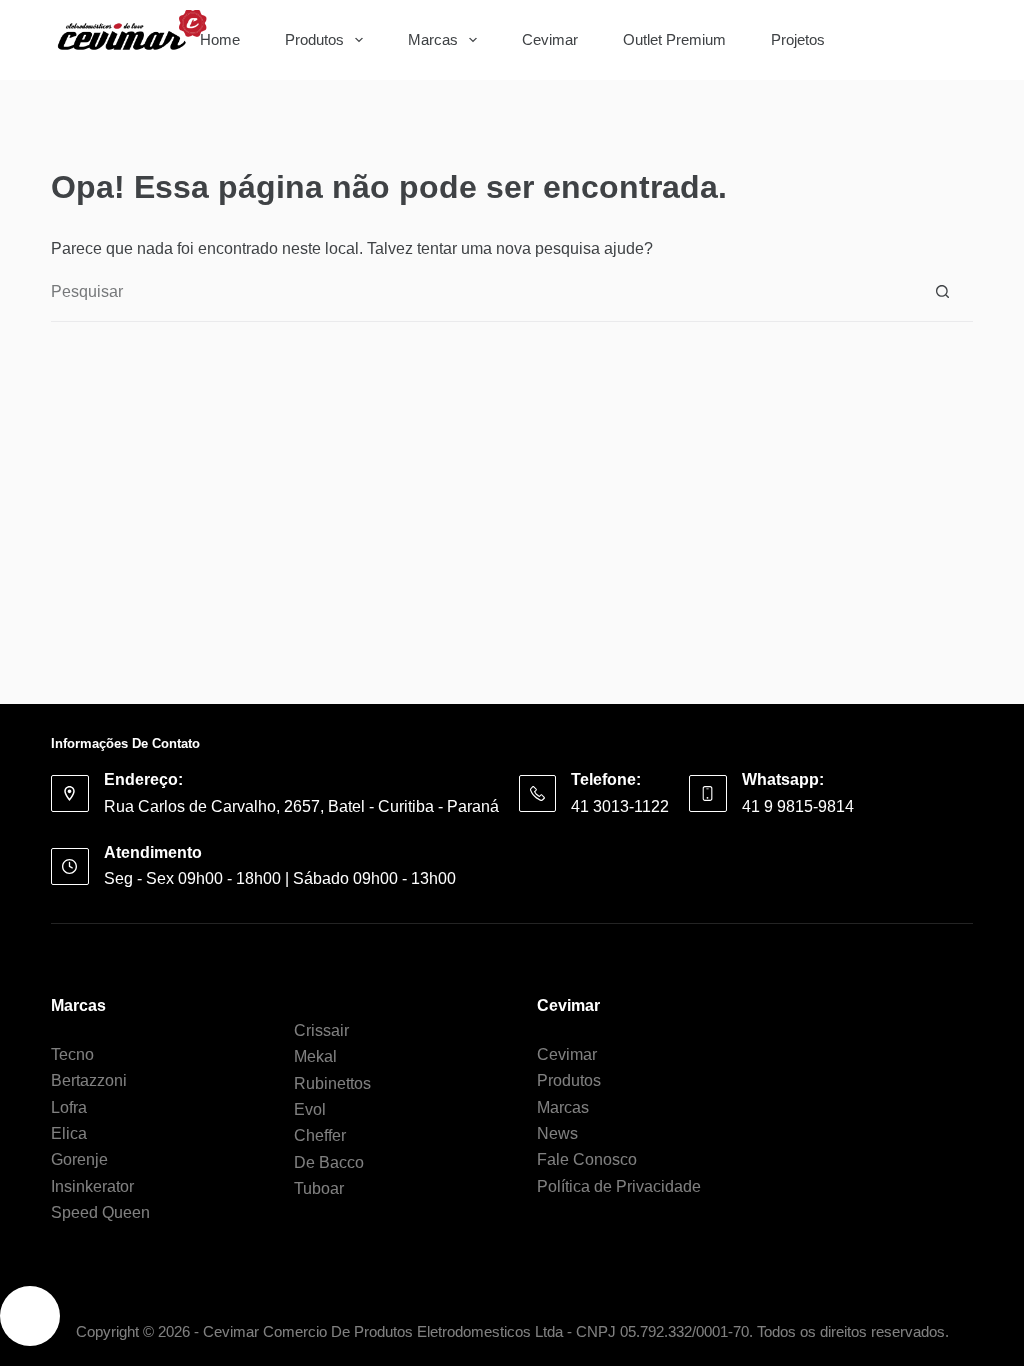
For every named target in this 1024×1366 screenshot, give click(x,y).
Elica (69, 1133)
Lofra (69, 1107)
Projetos (798, 39)
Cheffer (320, 1135)
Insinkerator (92, 1186)
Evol (310, 1109)
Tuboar (319, 1188)
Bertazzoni (89, 1080)
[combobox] (890, 40)
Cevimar (550, 39)
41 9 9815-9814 (798, 806)
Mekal (315, 1056)
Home (220, 39)
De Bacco (329, 1162)
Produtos (314, 39)
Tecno (72, 1054)
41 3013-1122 (620, 806)
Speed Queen (100, 1212)
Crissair (321, 1030)
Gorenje (79, 1159)
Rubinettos (332, 1083)
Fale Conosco (587, 1159)
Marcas (433, 39)
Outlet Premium (674, 39)
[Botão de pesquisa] (943, 40)
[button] (30, 1316)
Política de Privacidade (619, 1186)
